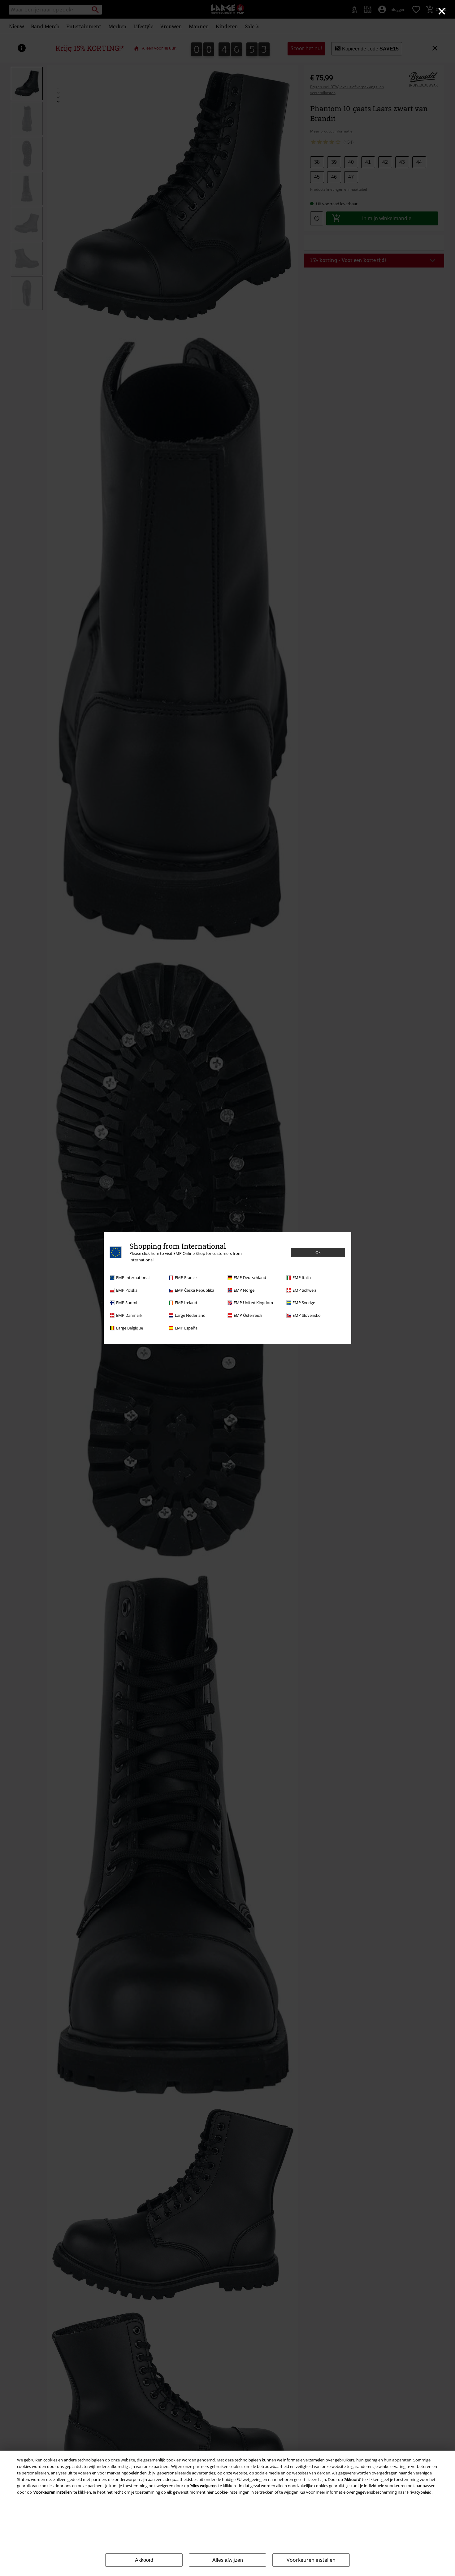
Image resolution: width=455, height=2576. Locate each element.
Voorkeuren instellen (311, 2560)
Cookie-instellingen (232, 2492)
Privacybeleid (419, 2492)
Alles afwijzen (228, 2560)
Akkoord (144, 2560)
